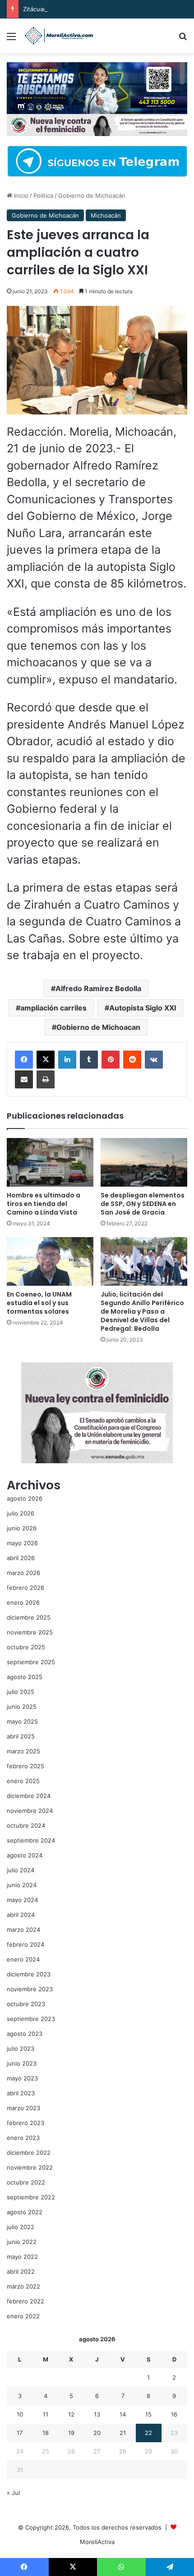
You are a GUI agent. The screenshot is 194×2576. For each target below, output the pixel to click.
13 (97, 2414)
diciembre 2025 (29, 1617)
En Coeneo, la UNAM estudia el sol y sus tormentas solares (39, 1303)
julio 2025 (21, 1692)
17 (20, 2433)
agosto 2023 (25, 2034)
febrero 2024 (25, 1944)
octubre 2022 (26, 2182)
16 (174, 2414)
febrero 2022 (25, 2301)
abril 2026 (21, 1558)
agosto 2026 (25, 1498)
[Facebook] (24, 1060)
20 (97, 2433)
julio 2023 (21, 2048)
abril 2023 (21, 2093)
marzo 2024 (23, 1930)
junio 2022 (22, 2242)
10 (20, 2414)
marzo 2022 (23, 2286)
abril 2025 (21, 1736)
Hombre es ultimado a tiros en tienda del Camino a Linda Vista (44, 1204)
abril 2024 (21, 1915)
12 (71, 2414)
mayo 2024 (22, 1900)
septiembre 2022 (31, 2197)
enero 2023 (23, 2138)
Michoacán (106, 215)
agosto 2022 (25, 2212)
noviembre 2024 (30, 1811)
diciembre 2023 (29, 1974)
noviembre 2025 (30, 1632)
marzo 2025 (23, 1751)
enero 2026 (23, 1602)
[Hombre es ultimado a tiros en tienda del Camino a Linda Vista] (50, 1162)
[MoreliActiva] (59, 36)
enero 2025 (23, 1781)
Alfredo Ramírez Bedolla (98, 988)
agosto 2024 (25, 1855)
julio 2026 (21, 1513)
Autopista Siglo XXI (143, 1008)
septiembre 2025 (31, 1662)
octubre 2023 (26, 2004)
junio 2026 (22, 1528)
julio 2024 (21, 1870)
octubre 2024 (26, 1825)
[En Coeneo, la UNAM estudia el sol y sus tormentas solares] (50, 1261)
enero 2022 (23, 2316)
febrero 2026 (25, 1588)
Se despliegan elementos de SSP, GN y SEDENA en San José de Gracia (143, 1204)
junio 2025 (22, 1707)
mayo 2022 (22, 2257)
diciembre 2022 (29, 2153)
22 (148, 2433)
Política (43, 196)
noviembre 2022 (30, 2167)
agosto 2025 (25, 1677)
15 (148, 2414)
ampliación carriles (53, 1008)
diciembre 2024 (29, 1796)
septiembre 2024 (31, 1840)
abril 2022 (21, 2271)
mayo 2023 (22, 2078)
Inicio (20, 196)
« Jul (13, 2493)
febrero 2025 (25, 1766)
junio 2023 (22, 2063)
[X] (46, 1060)
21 (123, 2433)
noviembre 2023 (30, 1989)
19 (71, 2433)
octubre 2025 (26, 1647)
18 (46, 2433)
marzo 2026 (23, 1573)
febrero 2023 (25, 2123)
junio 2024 (22, 1885)
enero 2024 (23, 1959)
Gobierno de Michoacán (92, 196)
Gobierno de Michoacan (98, 1027)
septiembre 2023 (31, 2019)
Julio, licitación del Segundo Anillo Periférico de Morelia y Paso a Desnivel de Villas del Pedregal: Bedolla (142, 1311)
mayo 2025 (22, 1721)
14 (123, 2414)
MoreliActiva (97, 2542)
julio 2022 (21, 2227)
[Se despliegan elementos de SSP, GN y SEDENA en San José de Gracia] (144, 1162)
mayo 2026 (22, 1543)
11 (46, 2414)
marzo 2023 (23, 2108)
